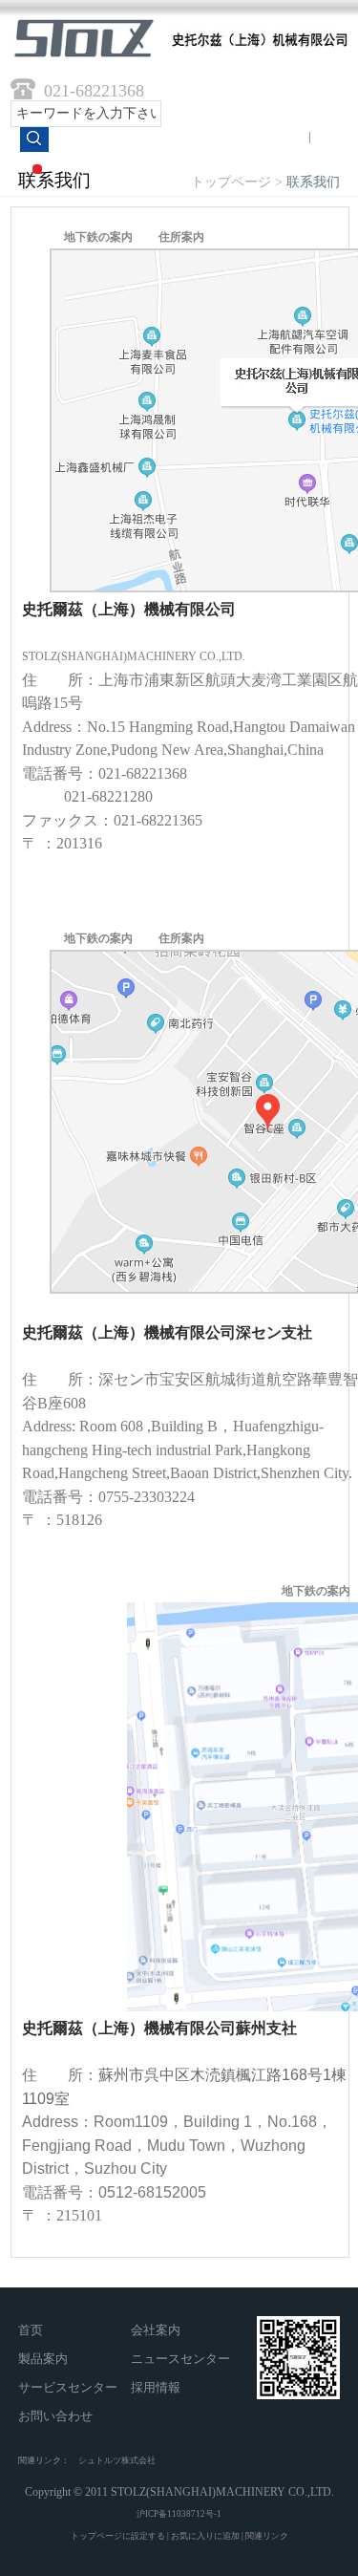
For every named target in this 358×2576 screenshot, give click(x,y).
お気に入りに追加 (205, 2536)
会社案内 (156, 2330)
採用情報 (156, 2387)
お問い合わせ (55, 2416)
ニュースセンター (180, 2359)
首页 (31, 2330)
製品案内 (43, 2359)
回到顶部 (278, 2507)
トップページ (231, 182)
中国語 (288, 137)
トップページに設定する (118, 2536)
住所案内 (181, 237)
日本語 (330, 137)
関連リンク (267, 2536)
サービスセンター (68, 2387)
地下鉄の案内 (98, 237)
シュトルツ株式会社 (117, 2460)
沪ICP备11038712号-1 (179, 2514)
